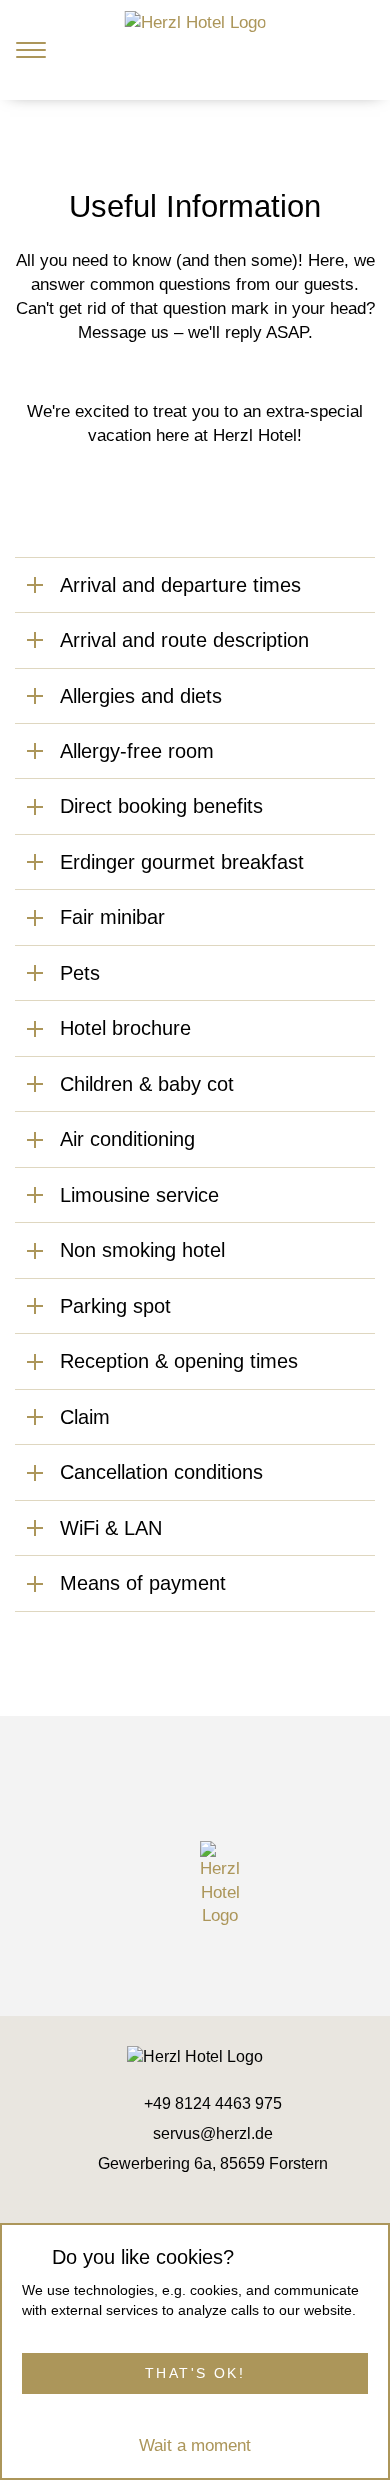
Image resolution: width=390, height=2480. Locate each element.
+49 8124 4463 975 (213, 2103)
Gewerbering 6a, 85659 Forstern (213, 2163)
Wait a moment (195, 2445)
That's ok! (195, 2373)
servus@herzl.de (213, 2133)
